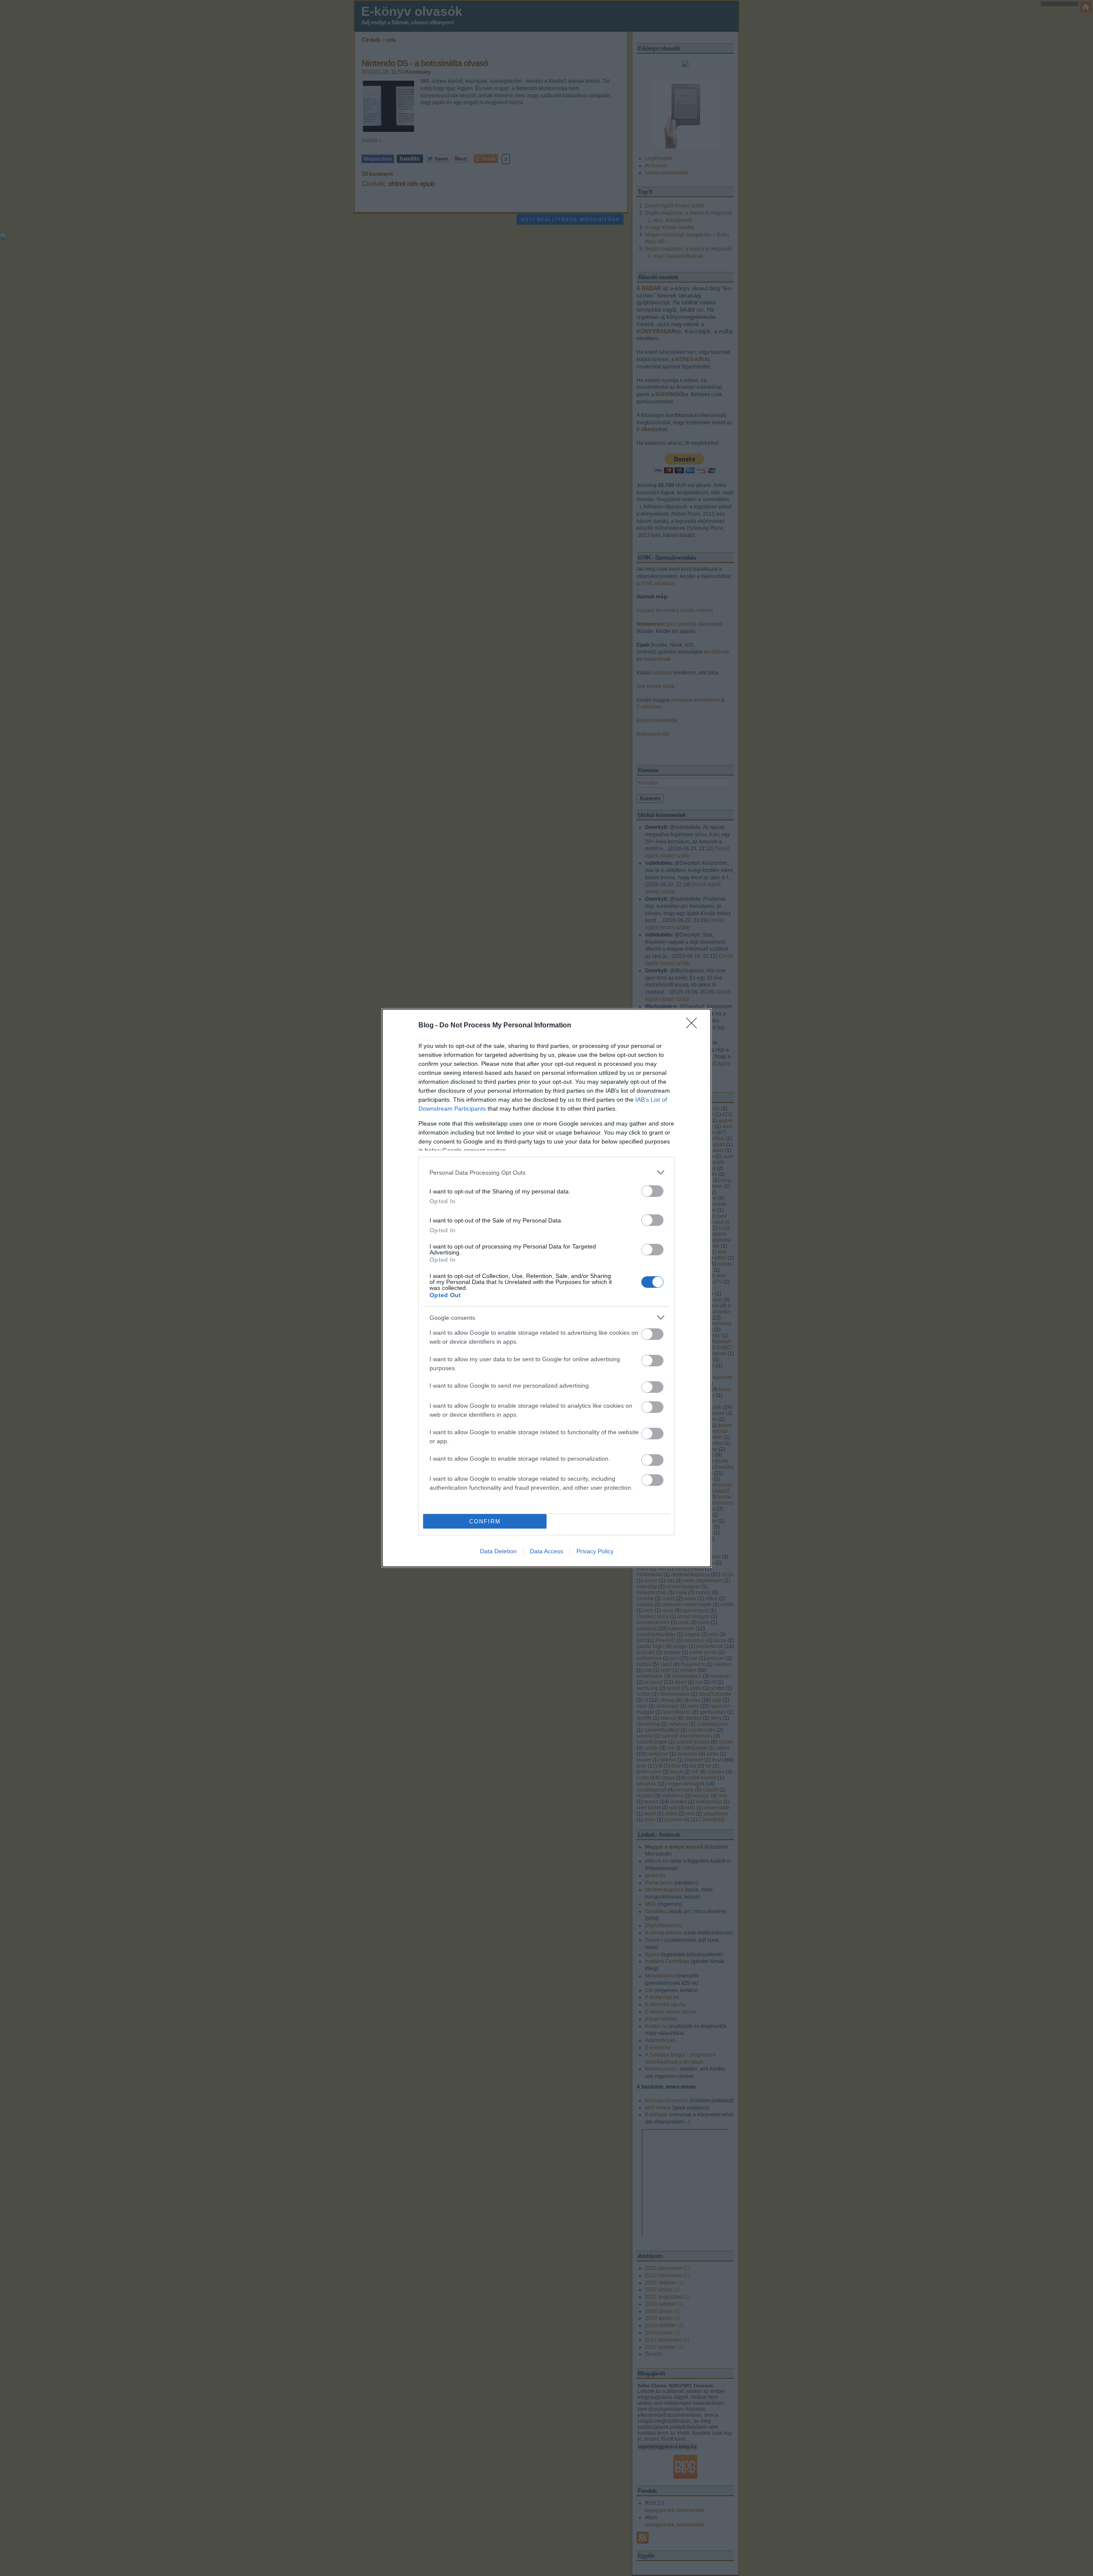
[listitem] (546, 1172)
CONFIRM (485, 1521)
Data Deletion (498, 1551)
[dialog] (546, 1288)
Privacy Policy (595, 1551)
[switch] (652, 1191)
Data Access (546, 1551)
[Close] (694, 1026)
